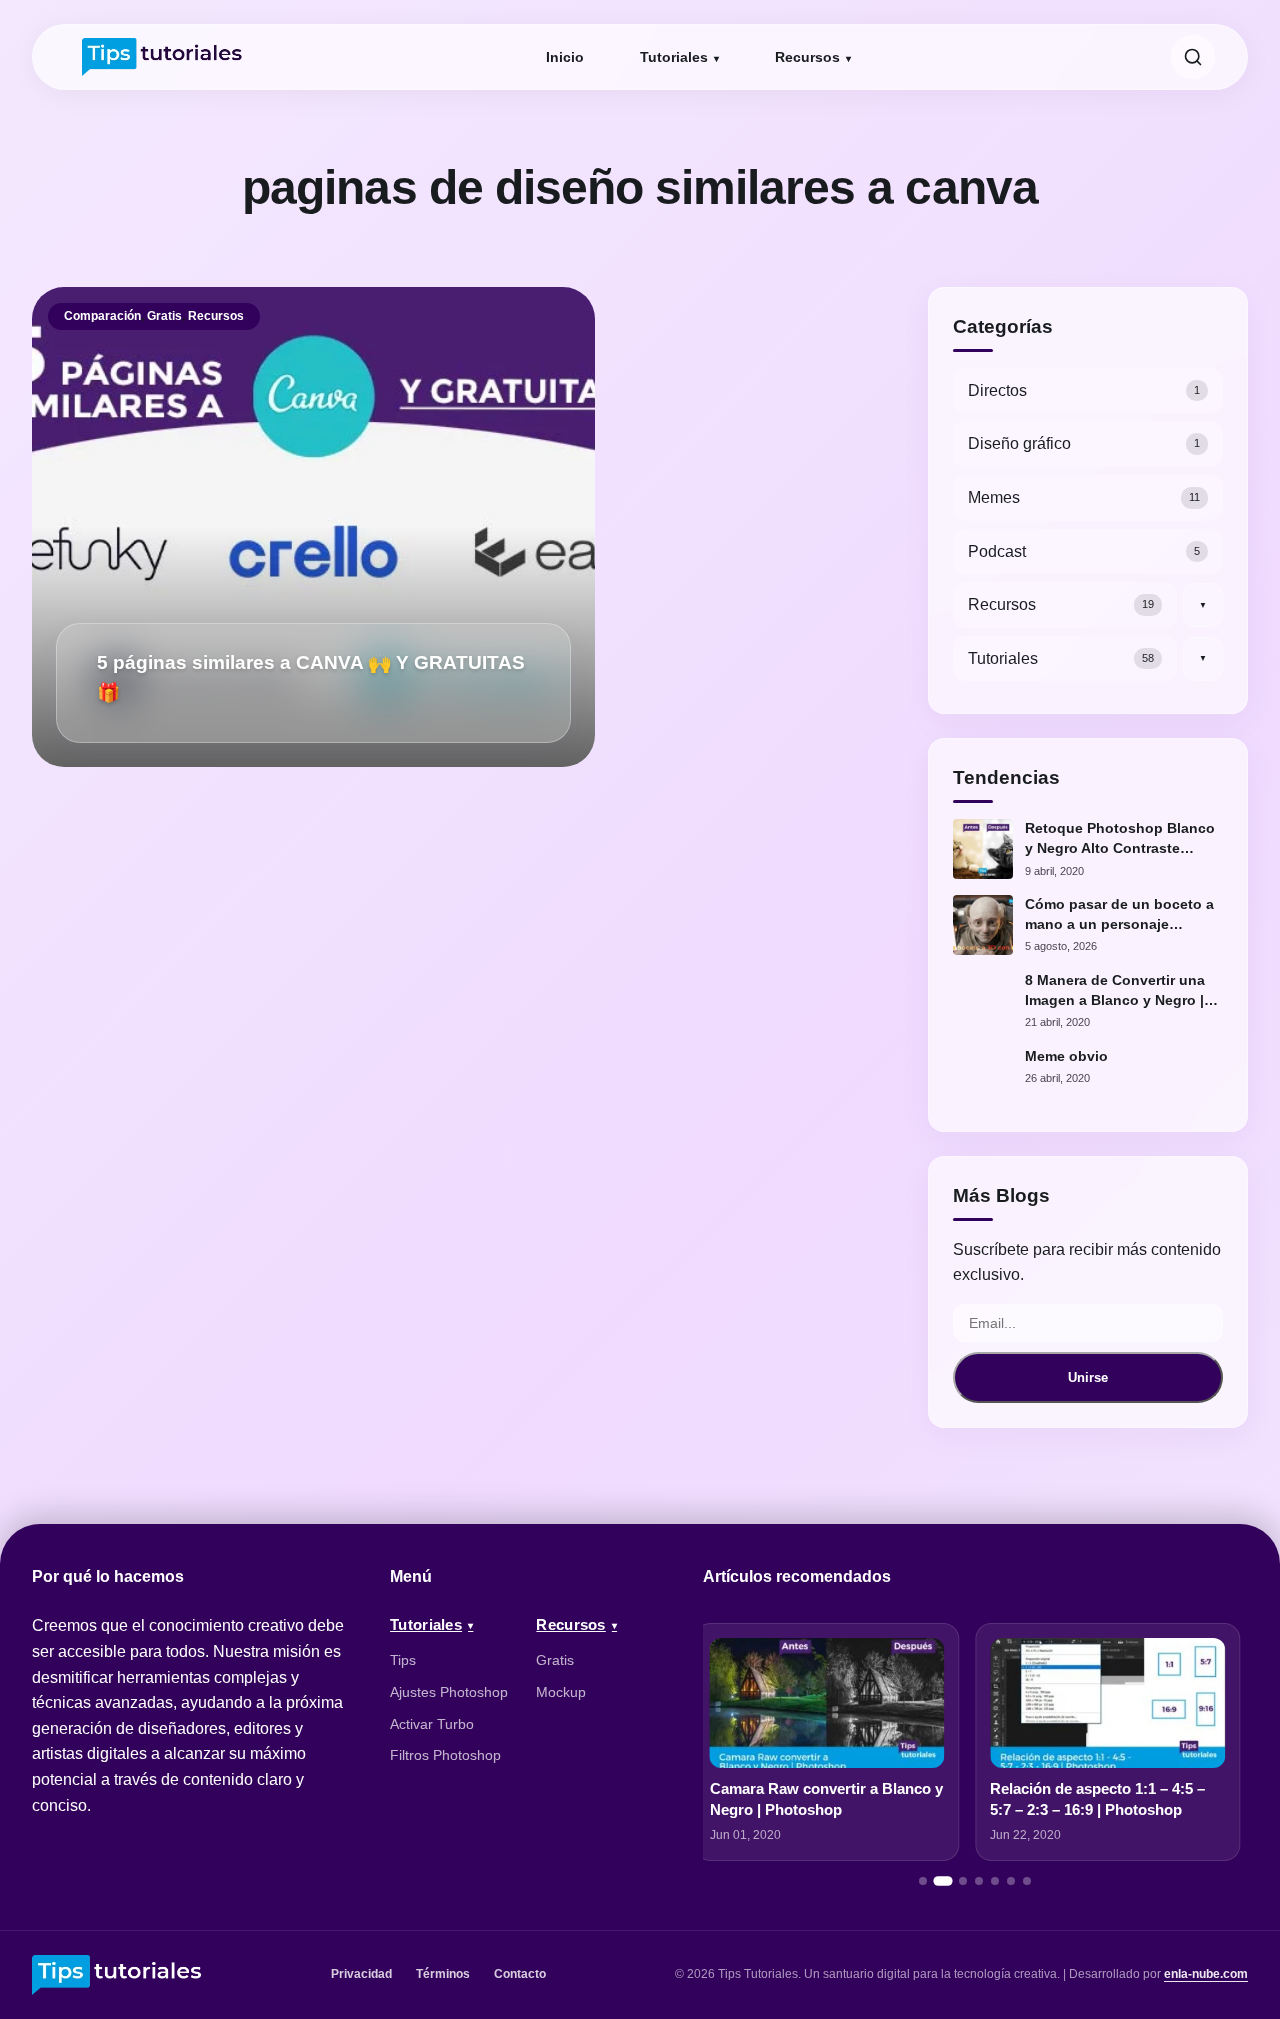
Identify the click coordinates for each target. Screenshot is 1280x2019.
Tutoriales (674, 57)
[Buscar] (1193, 57)
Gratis (164, 316)
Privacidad (361, 1974)
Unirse (1088, 1377)
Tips (403, 1660)
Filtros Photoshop (445, 1755)
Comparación (102, 316)
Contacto (520, 1974)
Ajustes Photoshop (449, 1692)
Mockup (561, 1692)
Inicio (565, 57)
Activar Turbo (432, 1724)
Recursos (807, 57)
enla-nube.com (1206, 1974)
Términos (443, 1974)
